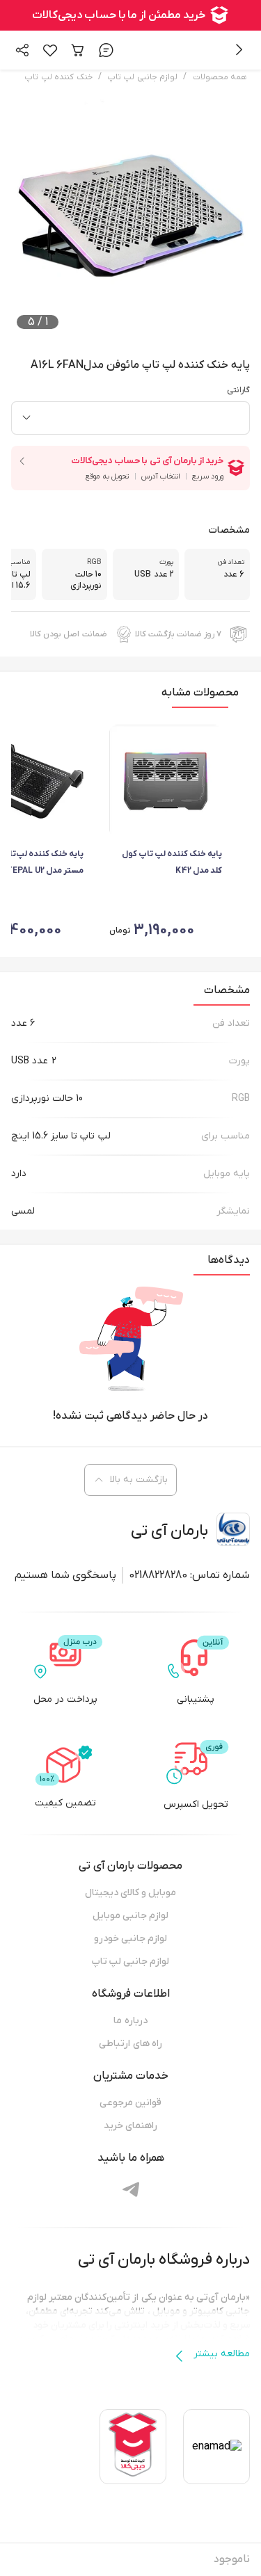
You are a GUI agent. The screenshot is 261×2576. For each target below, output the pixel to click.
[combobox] (130, 418)
